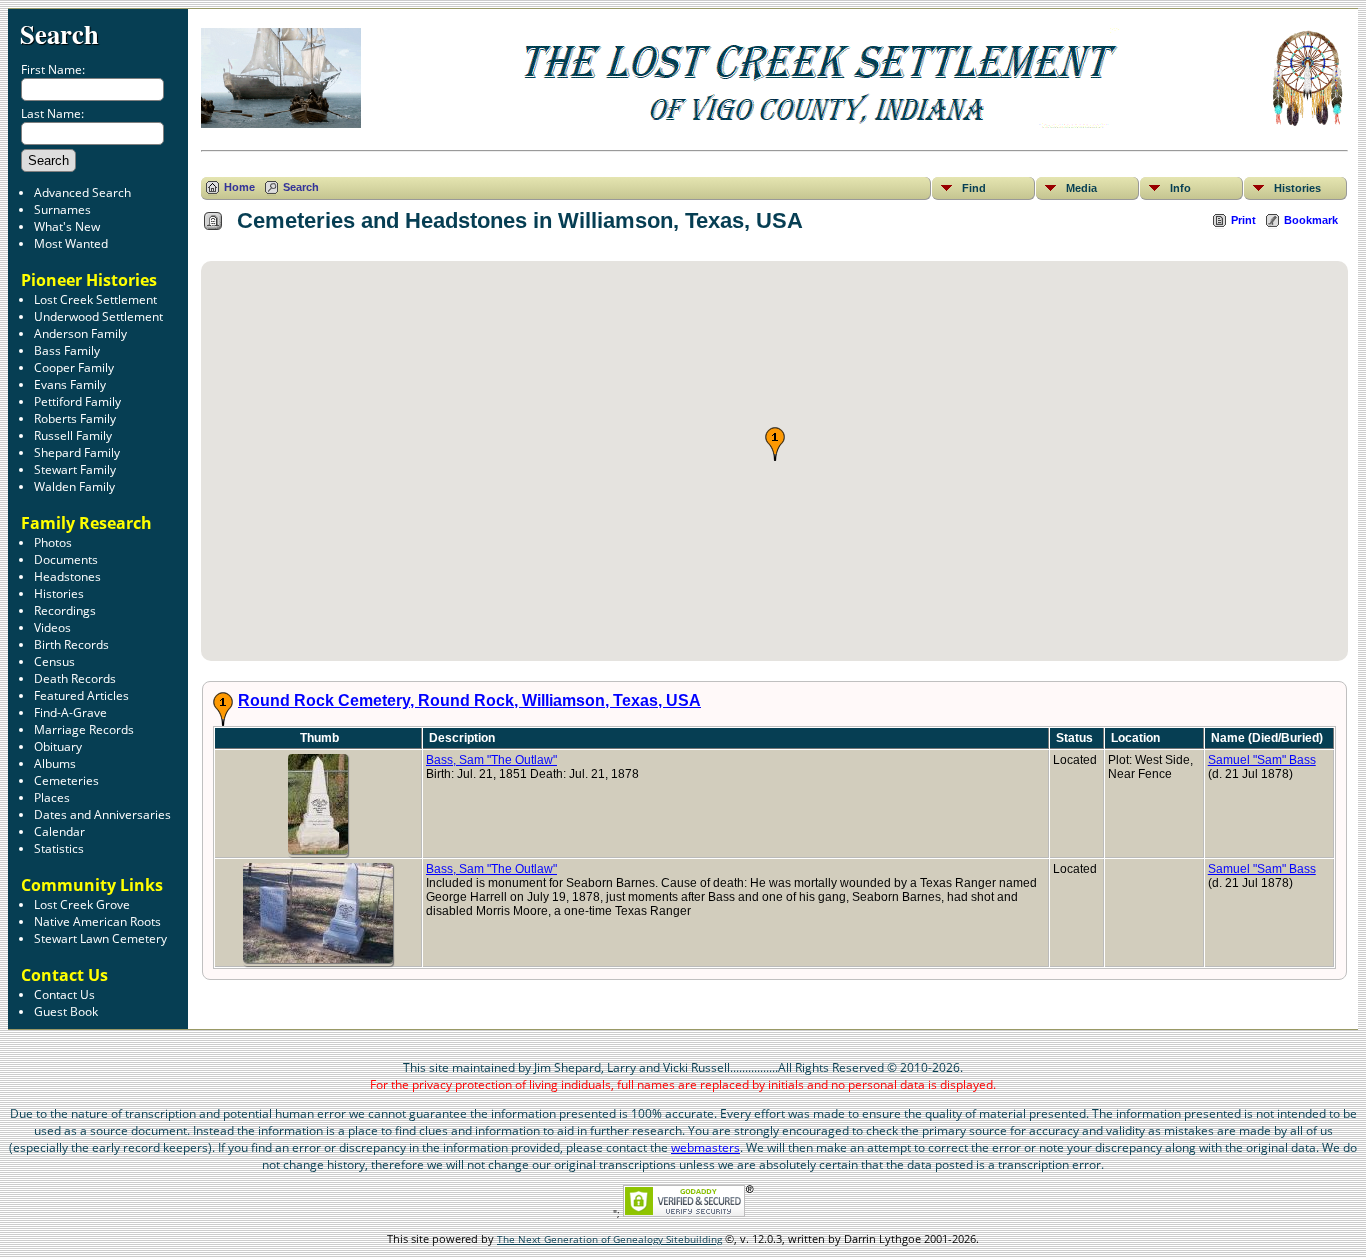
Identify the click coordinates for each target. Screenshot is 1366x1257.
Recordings (65, 610)
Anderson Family (80, 333)
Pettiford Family (77, 401)
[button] (775, 444)
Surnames (62, 209)
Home (239, 187)
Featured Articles (81, 695)
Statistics (59, 848)
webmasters (705, 1147)
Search (59, 33)
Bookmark (1311, 220)
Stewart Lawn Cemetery (100, 938)
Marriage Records (84, 729)
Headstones (67, 576)
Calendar (59, 831)
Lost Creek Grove (82, 904)
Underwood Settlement (98, 316)
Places (52, 797)
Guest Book (66, 1011)
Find (974, 188)
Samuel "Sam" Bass (1262, 760)
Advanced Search (82, 192)
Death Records (75, 678)
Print (1243, 220)
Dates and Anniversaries (102, 814)
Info (1180, 188)
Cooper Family (74, 367)
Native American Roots (97, 921)
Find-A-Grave (70, 712)
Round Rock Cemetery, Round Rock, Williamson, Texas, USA (469, 700)
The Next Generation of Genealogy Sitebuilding (609, 1239)
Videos (52, 627)
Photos (53, 542)
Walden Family (74, 486)
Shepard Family (77, 452)
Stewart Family (75, 469)
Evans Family (70, 384)
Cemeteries (66, 780)
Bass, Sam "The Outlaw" (491, 760)
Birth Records (71, 644)
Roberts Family (75, 418)
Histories (59, 593)
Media (1081, 188)
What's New (67, 226)
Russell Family (73, 435)
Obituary (58, 746)
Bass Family (67, 350)
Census (54, 661)
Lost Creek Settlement (95, 299)
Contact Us (64, 994)
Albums (55, 763)
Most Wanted (71, 243)
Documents (66, 559)
